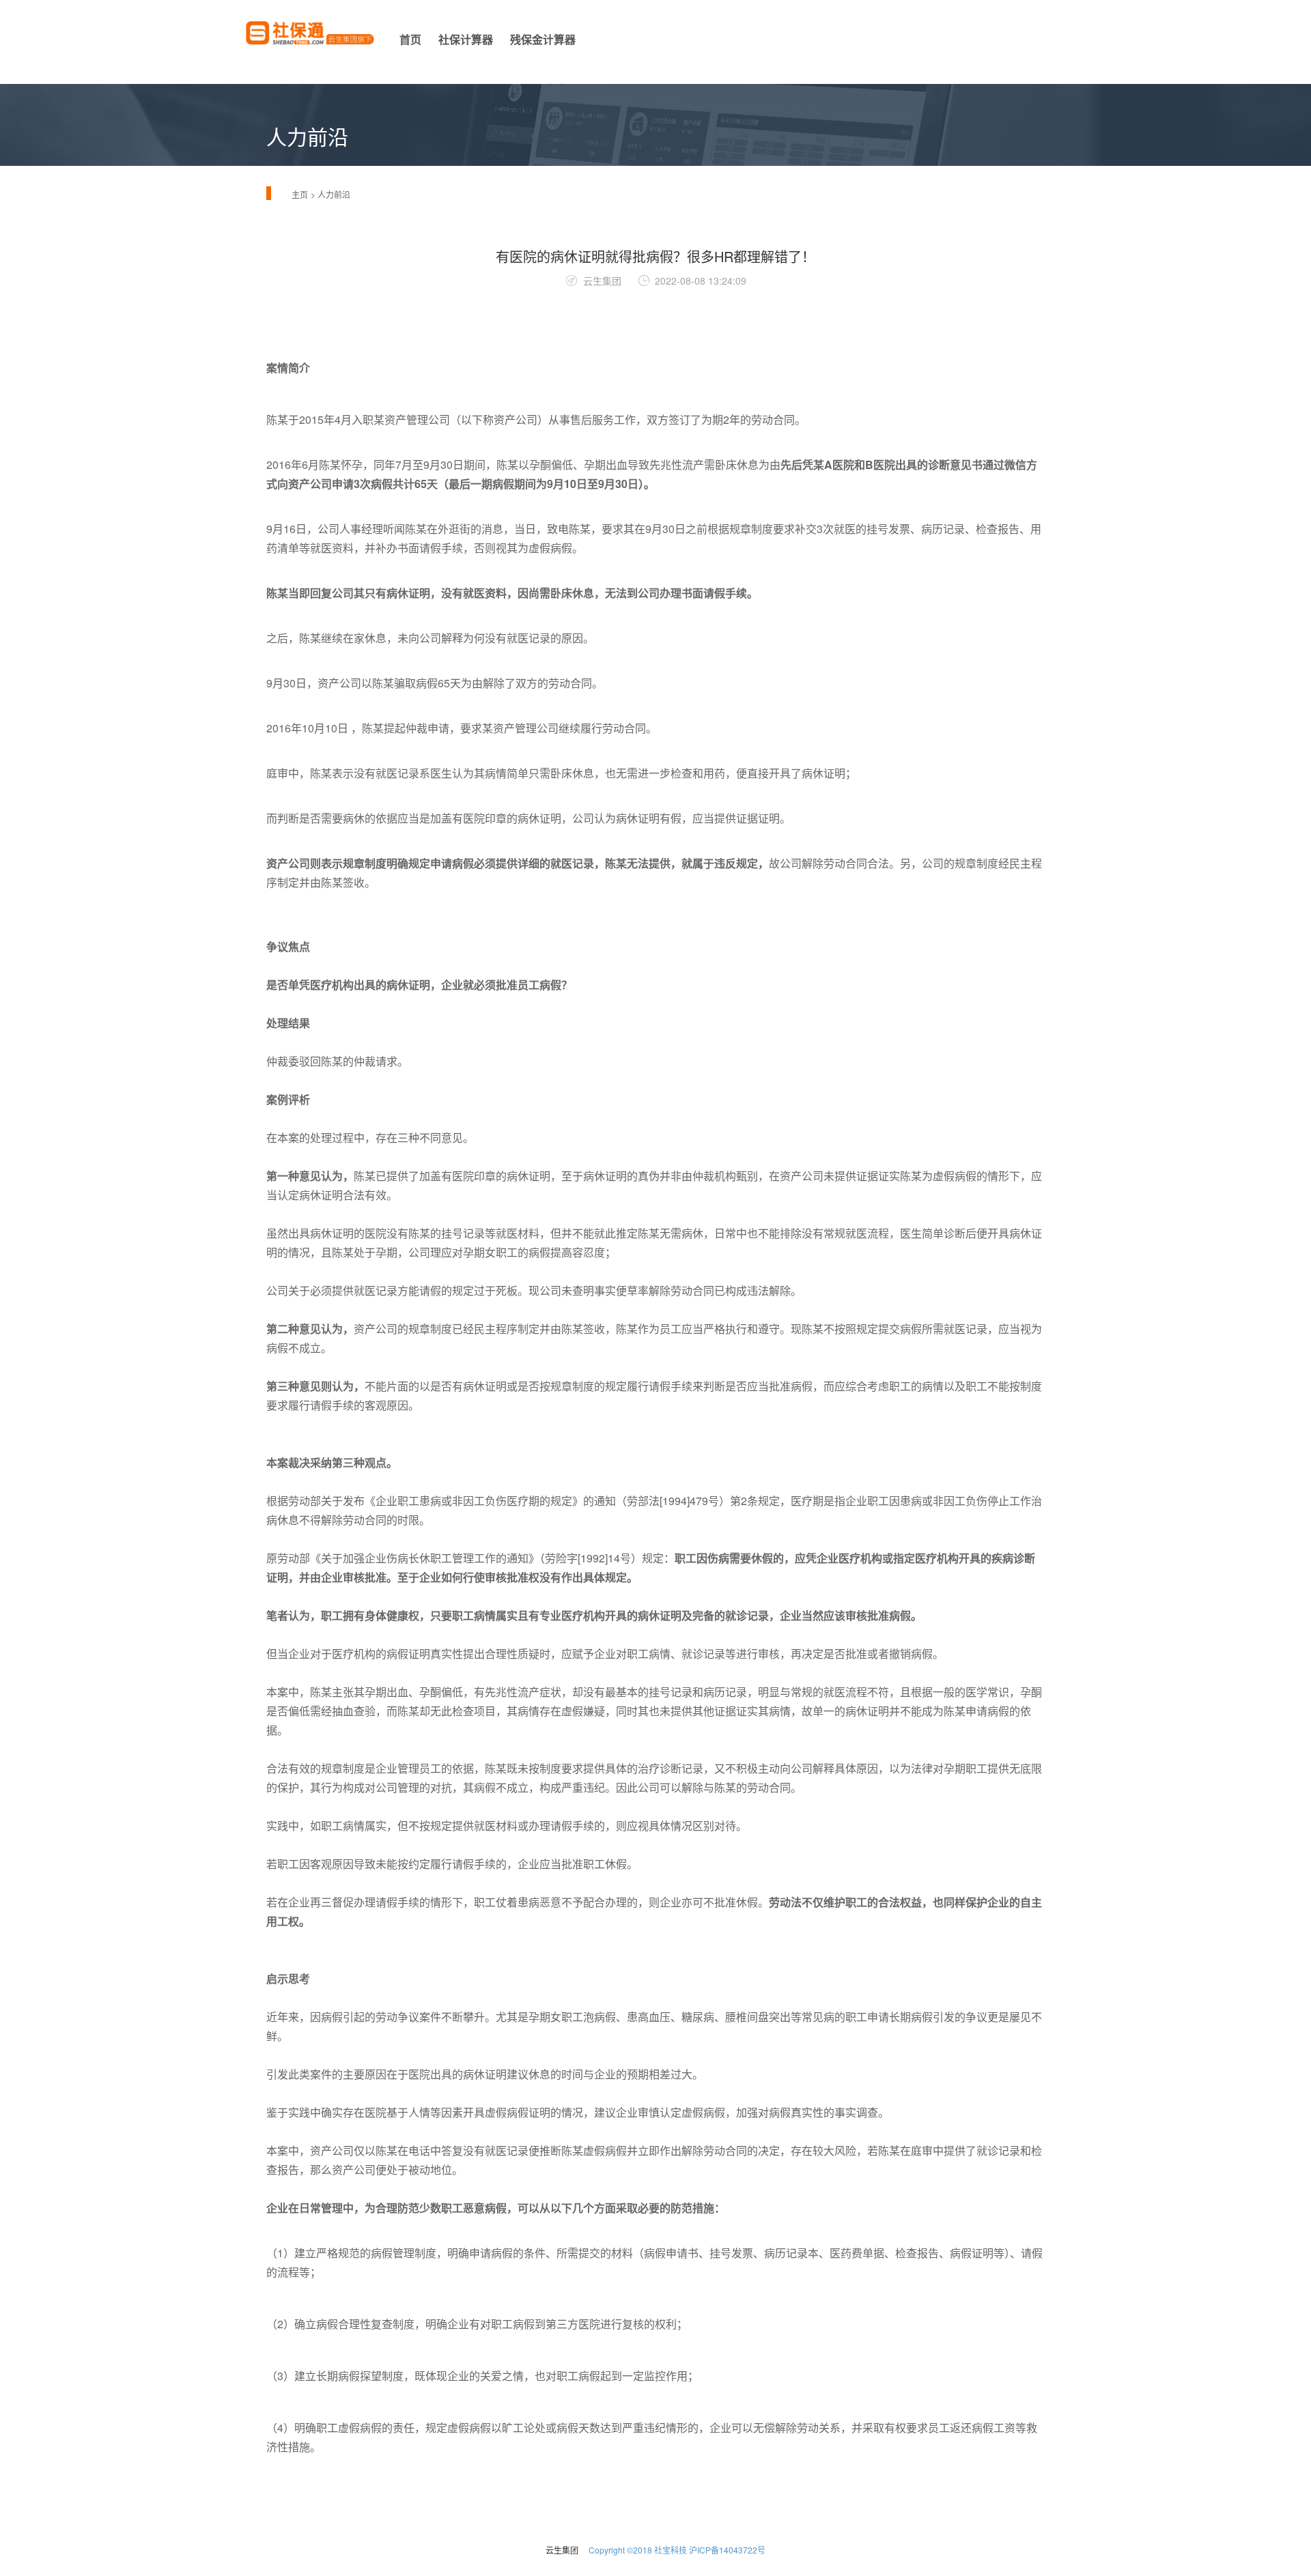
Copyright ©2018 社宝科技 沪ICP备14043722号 (677, 2550)
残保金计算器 (543, 39)
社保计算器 (466, 39)
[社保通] (310, 40)
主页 (300, 194)
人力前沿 (334, 194)
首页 (410, 39)
